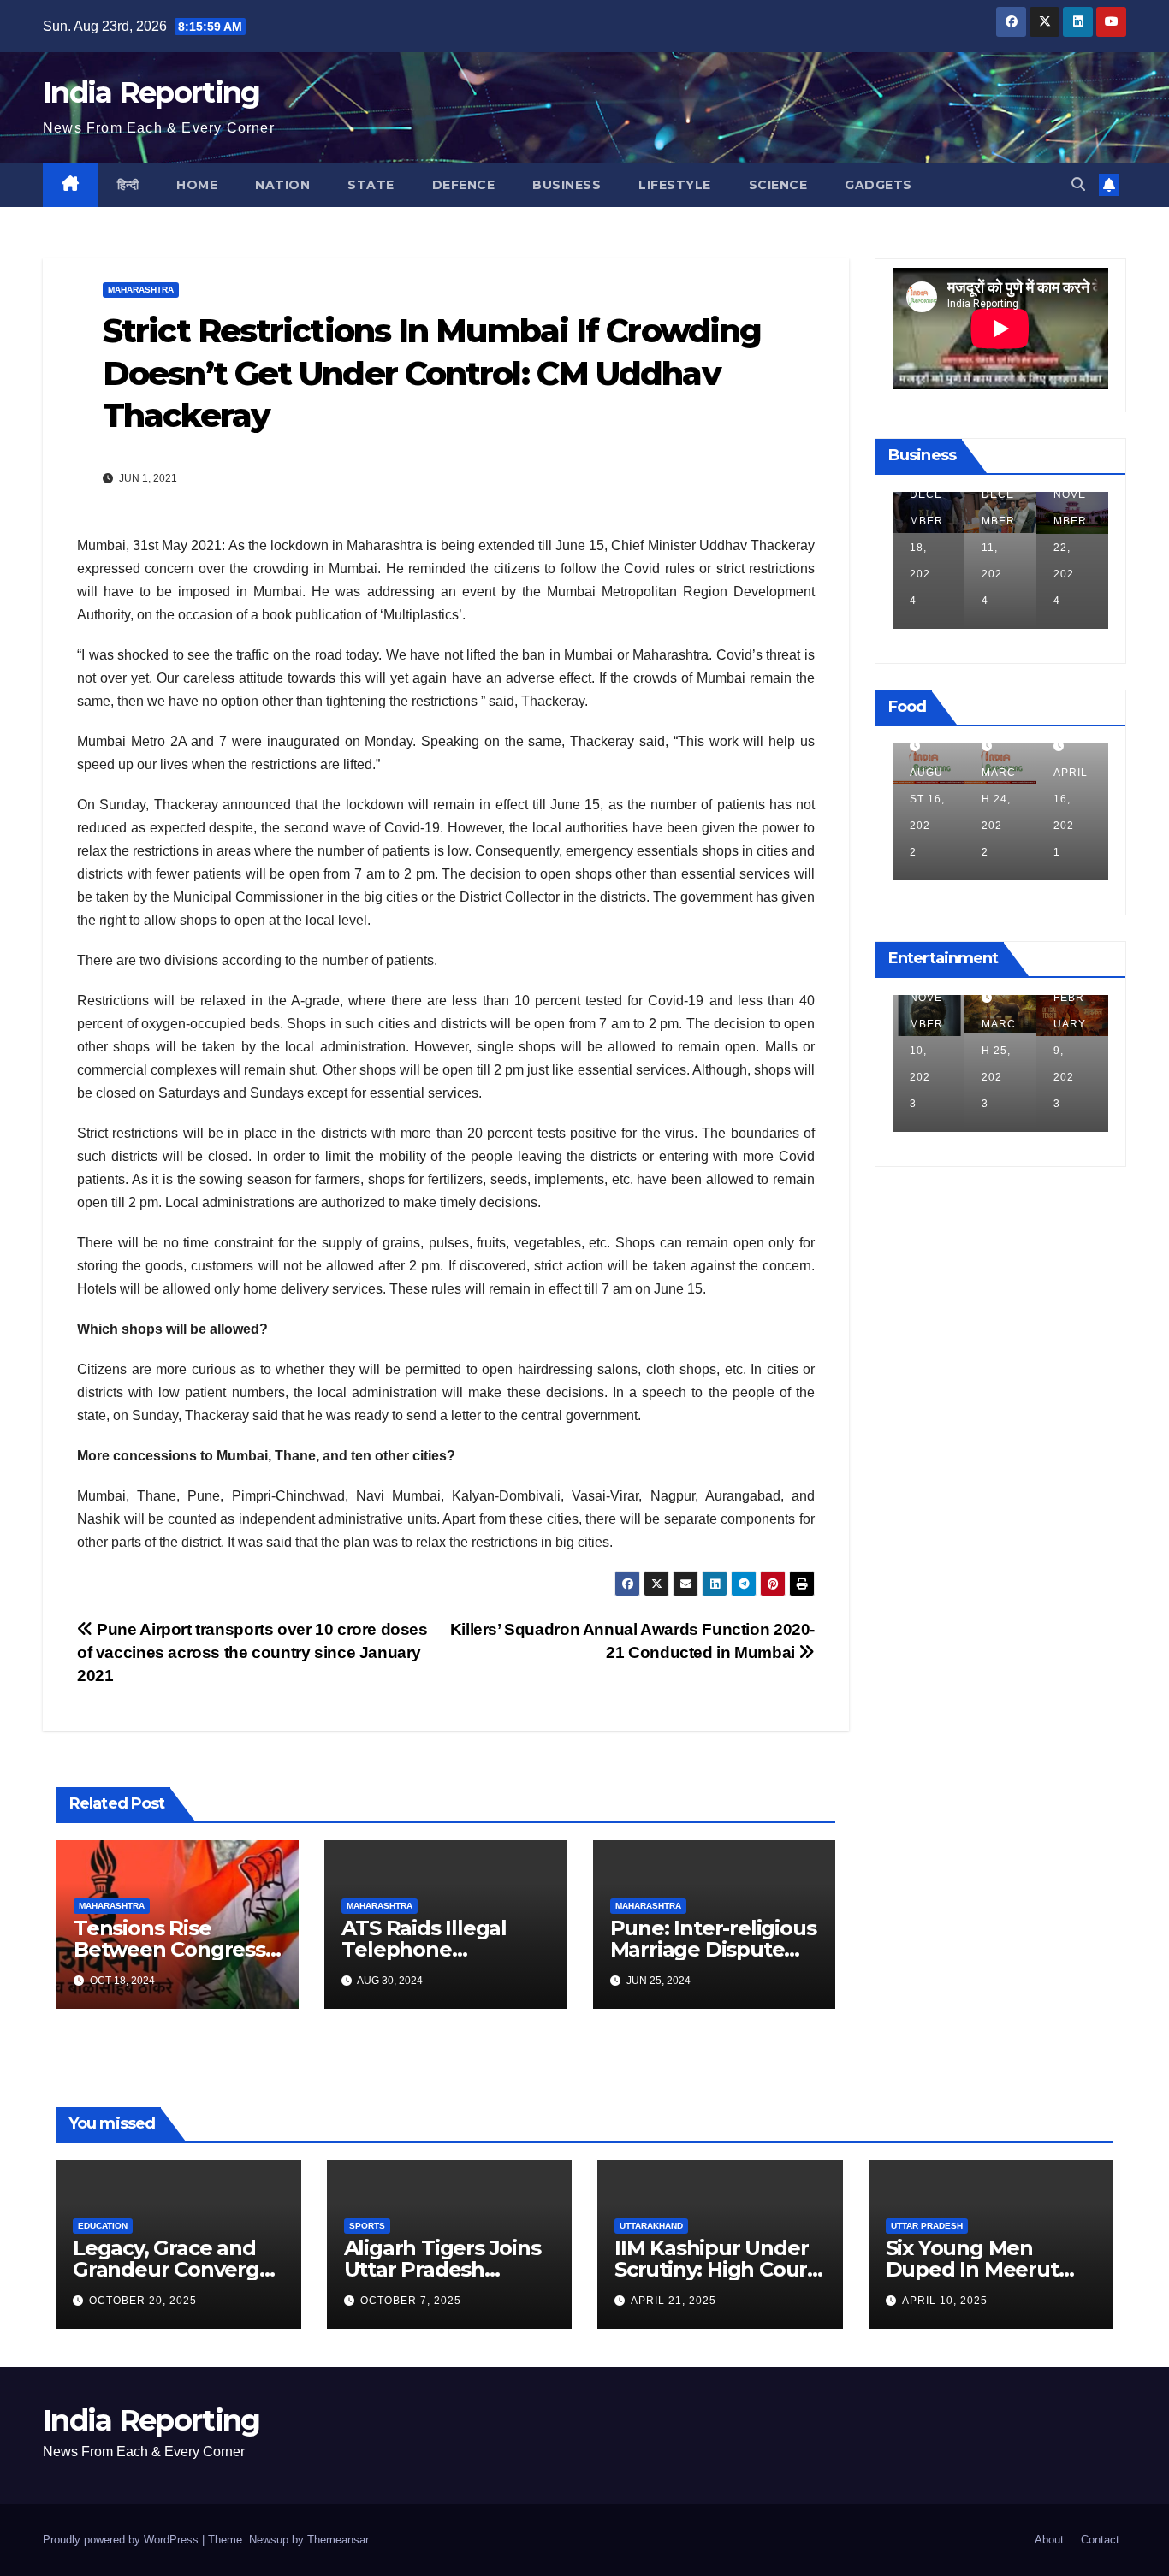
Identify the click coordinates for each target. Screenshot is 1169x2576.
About (1049, 2540)
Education (103, 2226)
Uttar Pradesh (927, 2226)
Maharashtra (141, 290)
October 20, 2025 (143, 2301)
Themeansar (338, 2540)
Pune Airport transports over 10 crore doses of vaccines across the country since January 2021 (252, 1652)
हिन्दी (128, 185)
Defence (464, 185)
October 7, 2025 (411, 2301)
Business (567, 185)
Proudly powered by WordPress (122, 2540)
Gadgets (878, 185)
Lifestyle (675, 185)
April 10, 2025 (945, 2301)
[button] (1078, 184)
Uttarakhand (651, 2226)
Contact (1100, 2540)
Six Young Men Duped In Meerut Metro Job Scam (972, 2269)
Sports (367, 2226)
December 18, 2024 (926, 548)
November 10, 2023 (926, 1051)
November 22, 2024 (1070, 548)
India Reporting (151, 92)
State (371, 185)
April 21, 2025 (674, 2301)
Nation (282, 185)
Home (197, 185)
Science (778, 185)
